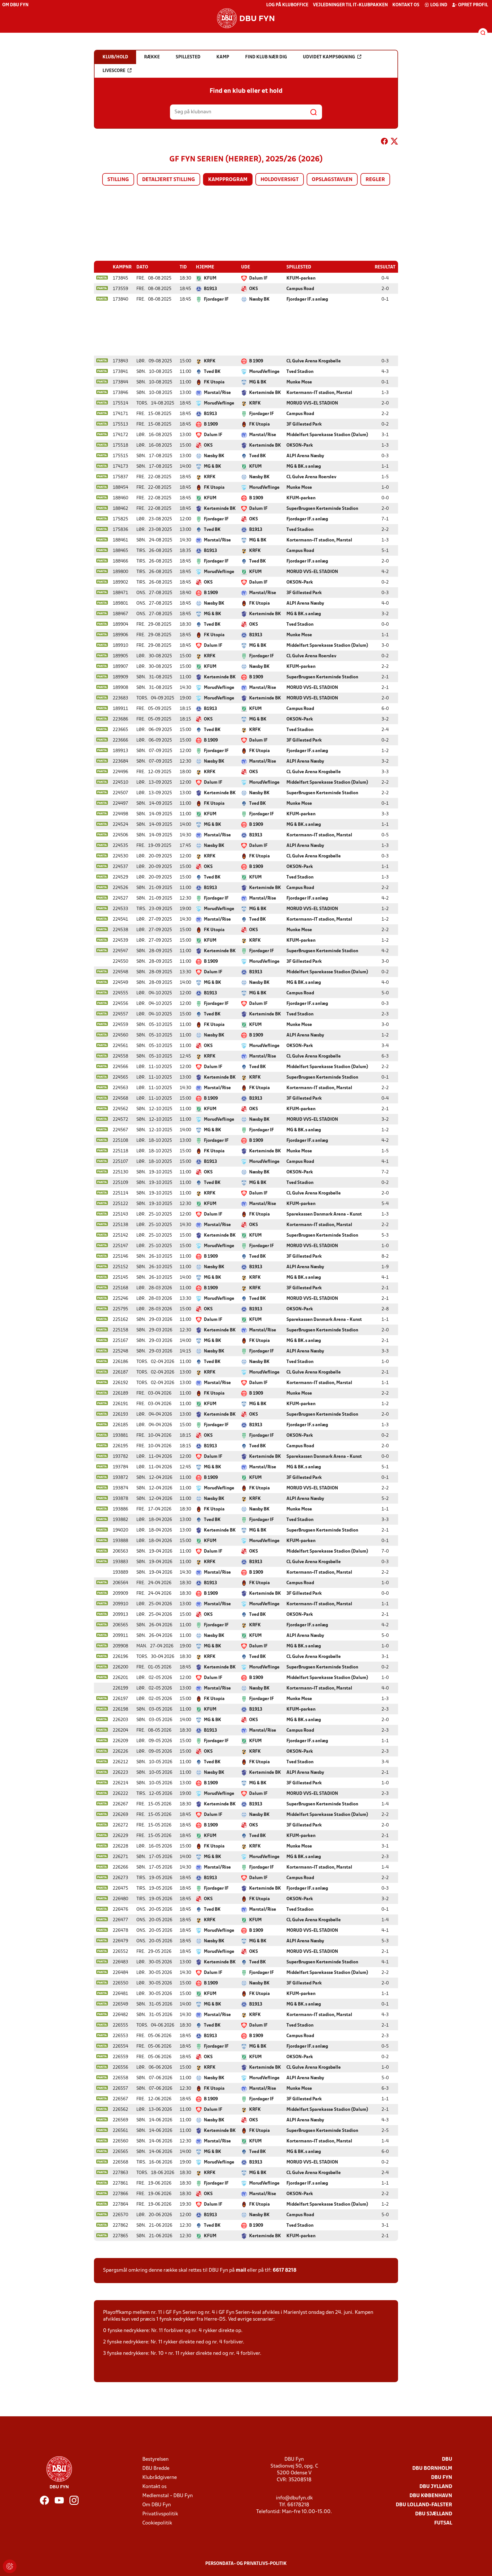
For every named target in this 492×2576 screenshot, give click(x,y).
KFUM (210, 278)
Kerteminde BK (265, 393)
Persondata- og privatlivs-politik (246, 2564)
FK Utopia (214, 382)
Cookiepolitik (157, 2523)
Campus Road (300, 289)
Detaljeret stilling (169, 180)
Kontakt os (406, 5)
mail (241, 2270)
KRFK (210, 361)
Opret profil (473, 5)
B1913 (210, 289)
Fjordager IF (216, 299)
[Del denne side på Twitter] (394, 142)
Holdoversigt (280, 180)
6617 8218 (285, 2270)
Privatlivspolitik (160, 2514)
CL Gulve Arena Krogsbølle (314, 361)
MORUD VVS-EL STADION (312, 403)
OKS (254, 289)
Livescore (114, 71)
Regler (375, 180)
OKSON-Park (300, 446)
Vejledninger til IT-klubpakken (350, 5)
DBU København (431, 2496)
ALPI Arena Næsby (305, 456)
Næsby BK (259, 299)
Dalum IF (258, 278)
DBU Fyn (442, 2478)
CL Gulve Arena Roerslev (311, 477)
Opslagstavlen (332, 180)
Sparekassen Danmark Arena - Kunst (324, 1214)
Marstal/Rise (217, 393)
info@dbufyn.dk (294, 2498)
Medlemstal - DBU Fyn (168, 2496)
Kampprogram (228, 180)
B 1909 (256, 361)
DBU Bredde (156, 2469)
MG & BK (258, 382)
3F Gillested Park (304, 424)
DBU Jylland (436, 2487)
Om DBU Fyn (15, 5)
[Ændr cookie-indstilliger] (10, 2566)
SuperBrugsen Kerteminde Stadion (322, 509)
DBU (447, 2459)
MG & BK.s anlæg (304, 467)
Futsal (443, 2523)
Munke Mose (299, 382)
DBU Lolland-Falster (424, 2505)
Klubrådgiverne (160, 2478)
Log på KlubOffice (287, 5)
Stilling (118, 180)
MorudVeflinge (264, 372)
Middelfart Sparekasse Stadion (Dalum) (327, 435)
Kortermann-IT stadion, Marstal (319, 393)
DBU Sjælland (434, 2514)
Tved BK (212, 372)
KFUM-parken (301, 278)
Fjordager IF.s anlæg (307, 299)
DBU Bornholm (432, 2469)
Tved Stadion (300, 372)
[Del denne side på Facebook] (384, 142)
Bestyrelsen (155, 2459)
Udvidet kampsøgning (329, 57)
